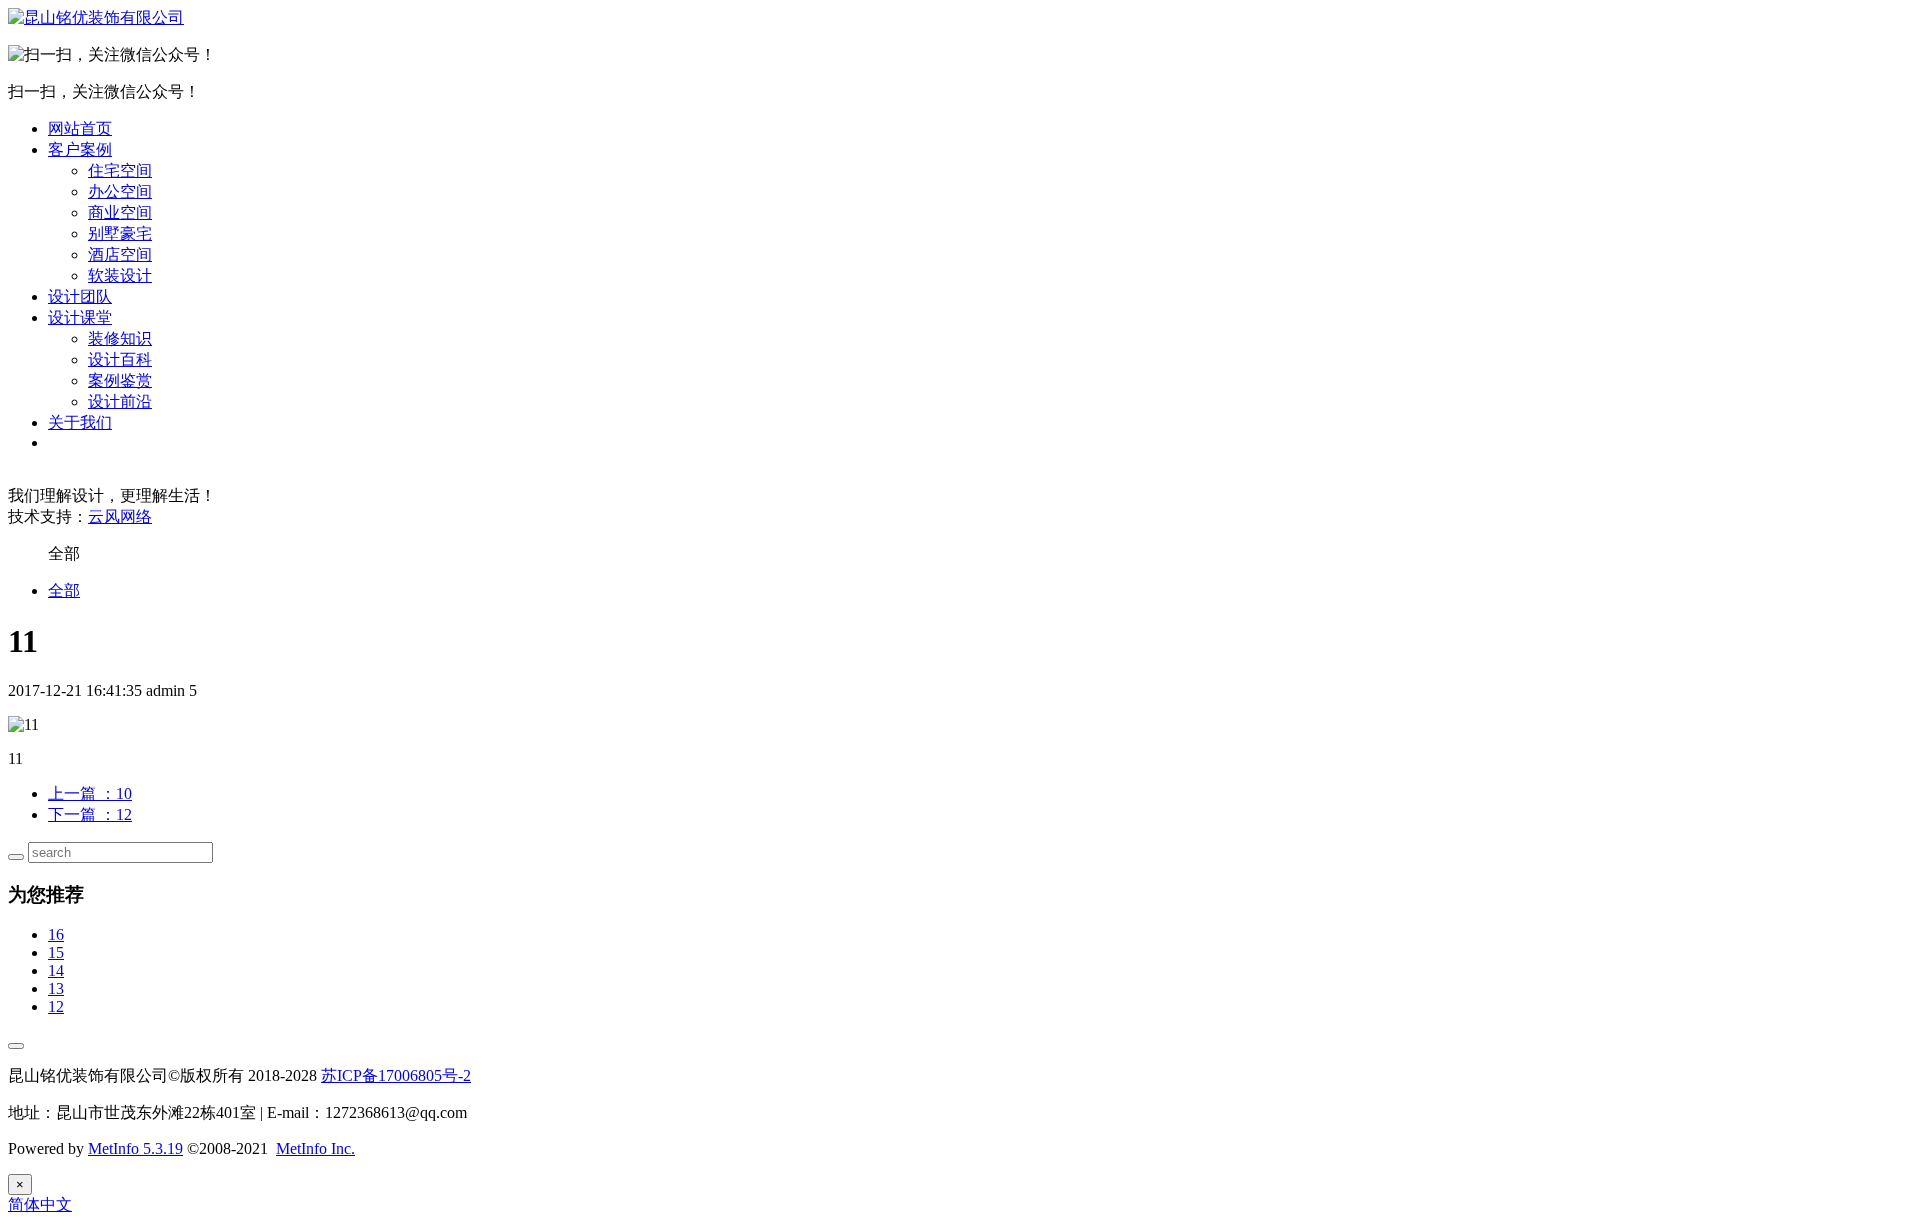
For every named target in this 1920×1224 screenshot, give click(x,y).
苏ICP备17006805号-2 (396, 1075)
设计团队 (80, 296)
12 (56, 1006)
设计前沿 (120, 401)
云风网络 (120, 516)
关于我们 (80, 422)
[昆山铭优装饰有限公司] (96, 17)
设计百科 (120, 359)
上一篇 (90, 793)
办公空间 (120, 191)
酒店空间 (120, 254)
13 (56, 988)
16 (56, 934)
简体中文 (40, 1204)
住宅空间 (120, 170)
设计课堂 (80, 317)
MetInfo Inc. (315, 1148)
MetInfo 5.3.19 (135, 1148)
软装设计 (120, 275)
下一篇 (90, 814)
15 (56, 952)
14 (56, 970)
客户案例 (80, 149)
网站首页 (80, 128)
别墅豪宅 (120, 233)
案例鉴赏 (120, 380)
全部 (64, 590)
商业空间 (120, 212)
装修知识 (120, 338)
